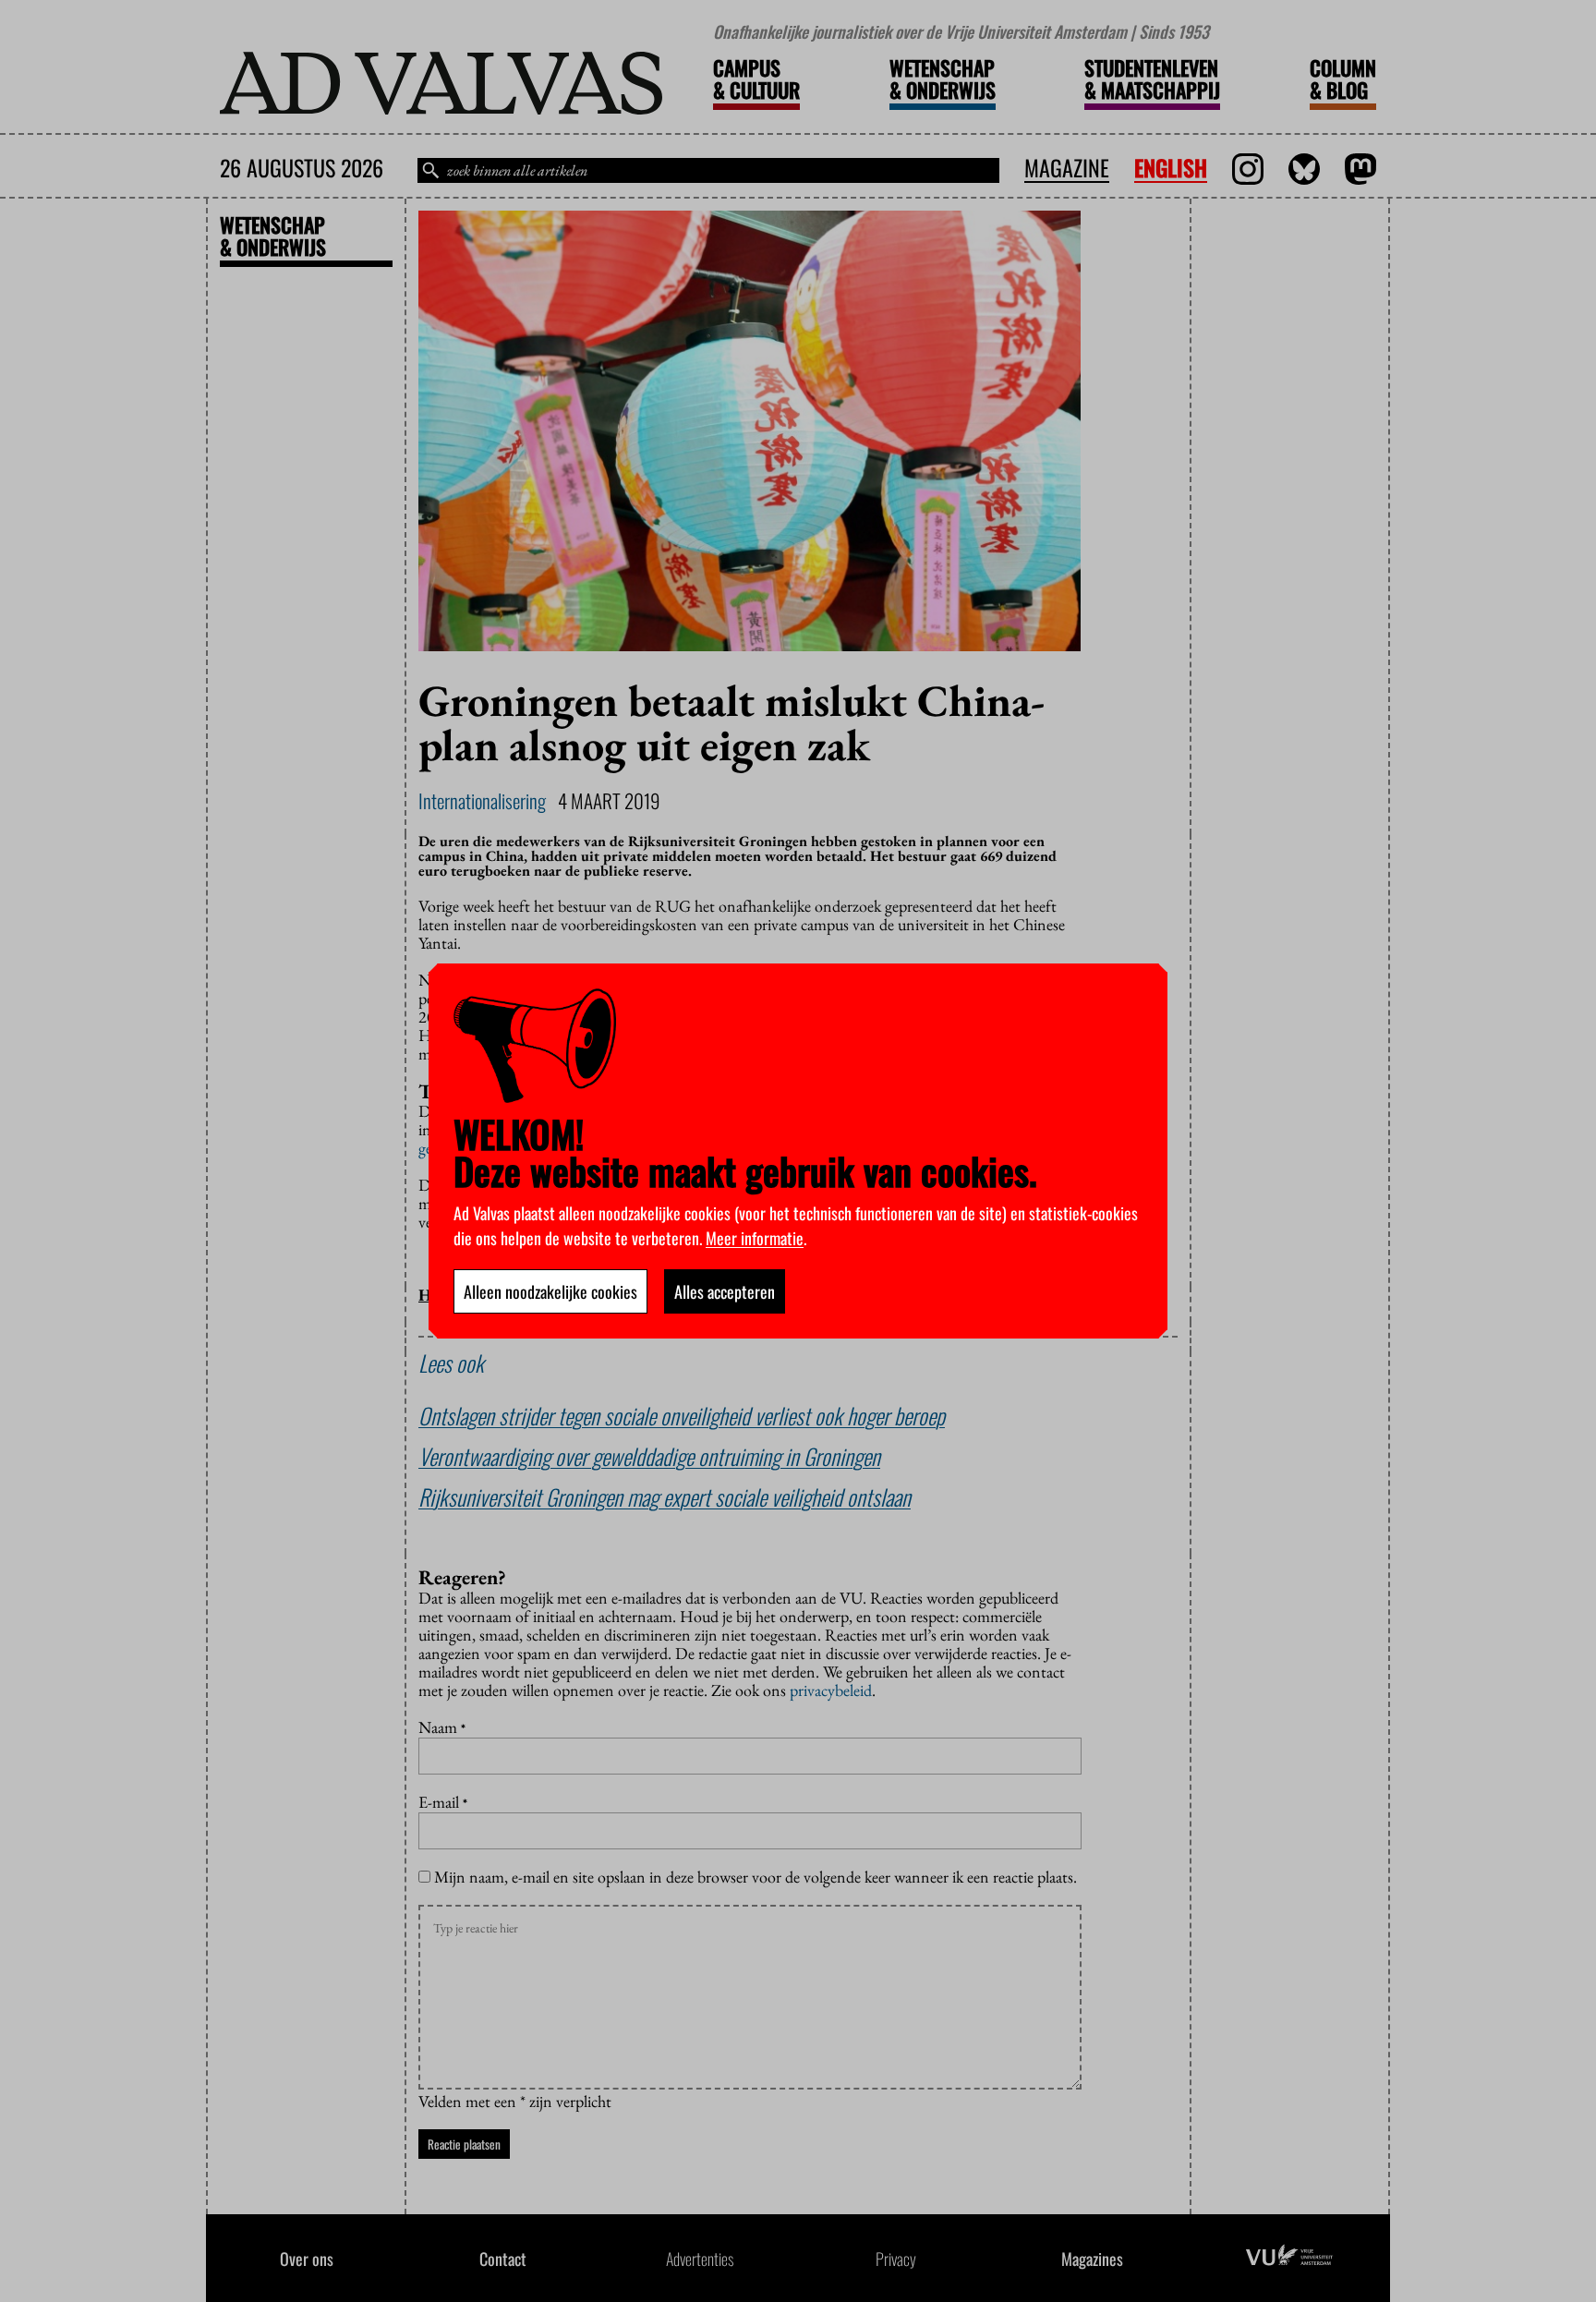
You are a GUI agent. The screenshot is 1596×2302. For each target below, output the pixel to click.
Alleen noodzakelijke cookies (550, 1291)
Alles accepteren (725, 1291)
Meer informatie (755, 1238)
